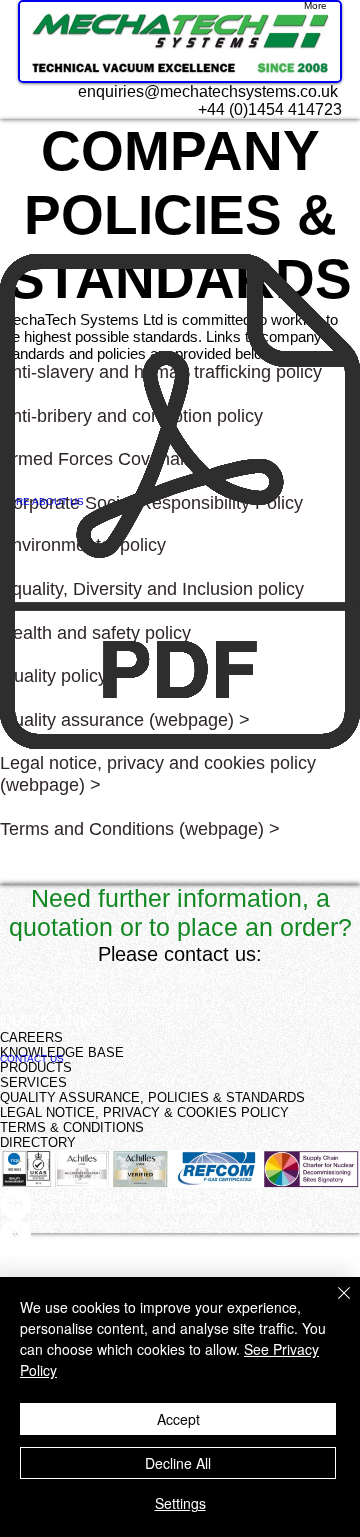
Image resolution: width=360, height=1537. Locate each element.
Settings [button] (180, 1503)
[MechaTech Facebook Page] (180, 1265)
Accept (178, 1419)
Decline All (178, 1463)
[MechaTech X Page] (180, 1234)
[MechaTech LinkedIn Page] (180, 1203)
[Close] (332, 1305)
